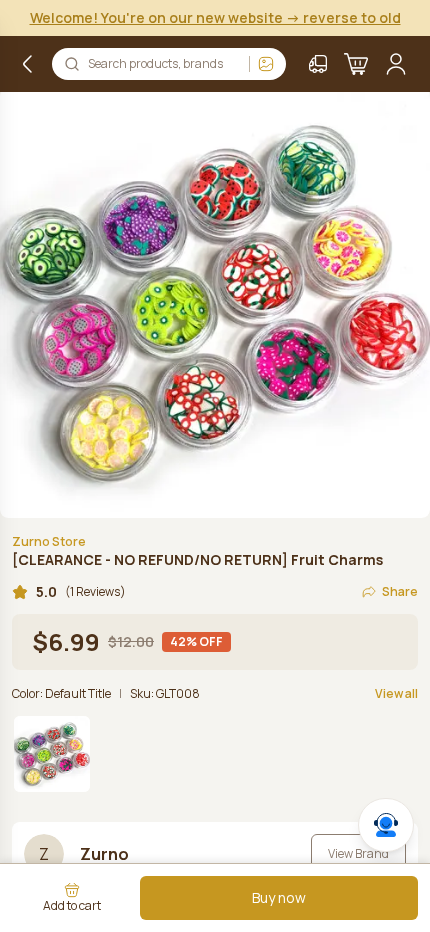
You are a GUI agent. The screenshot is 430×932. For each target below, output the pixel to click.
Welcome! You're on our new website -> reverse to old (215, 17)
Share (400, 592)
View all (396, 694)
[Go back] (28, 64)
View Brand (358, 853)
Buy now (279, 897)
